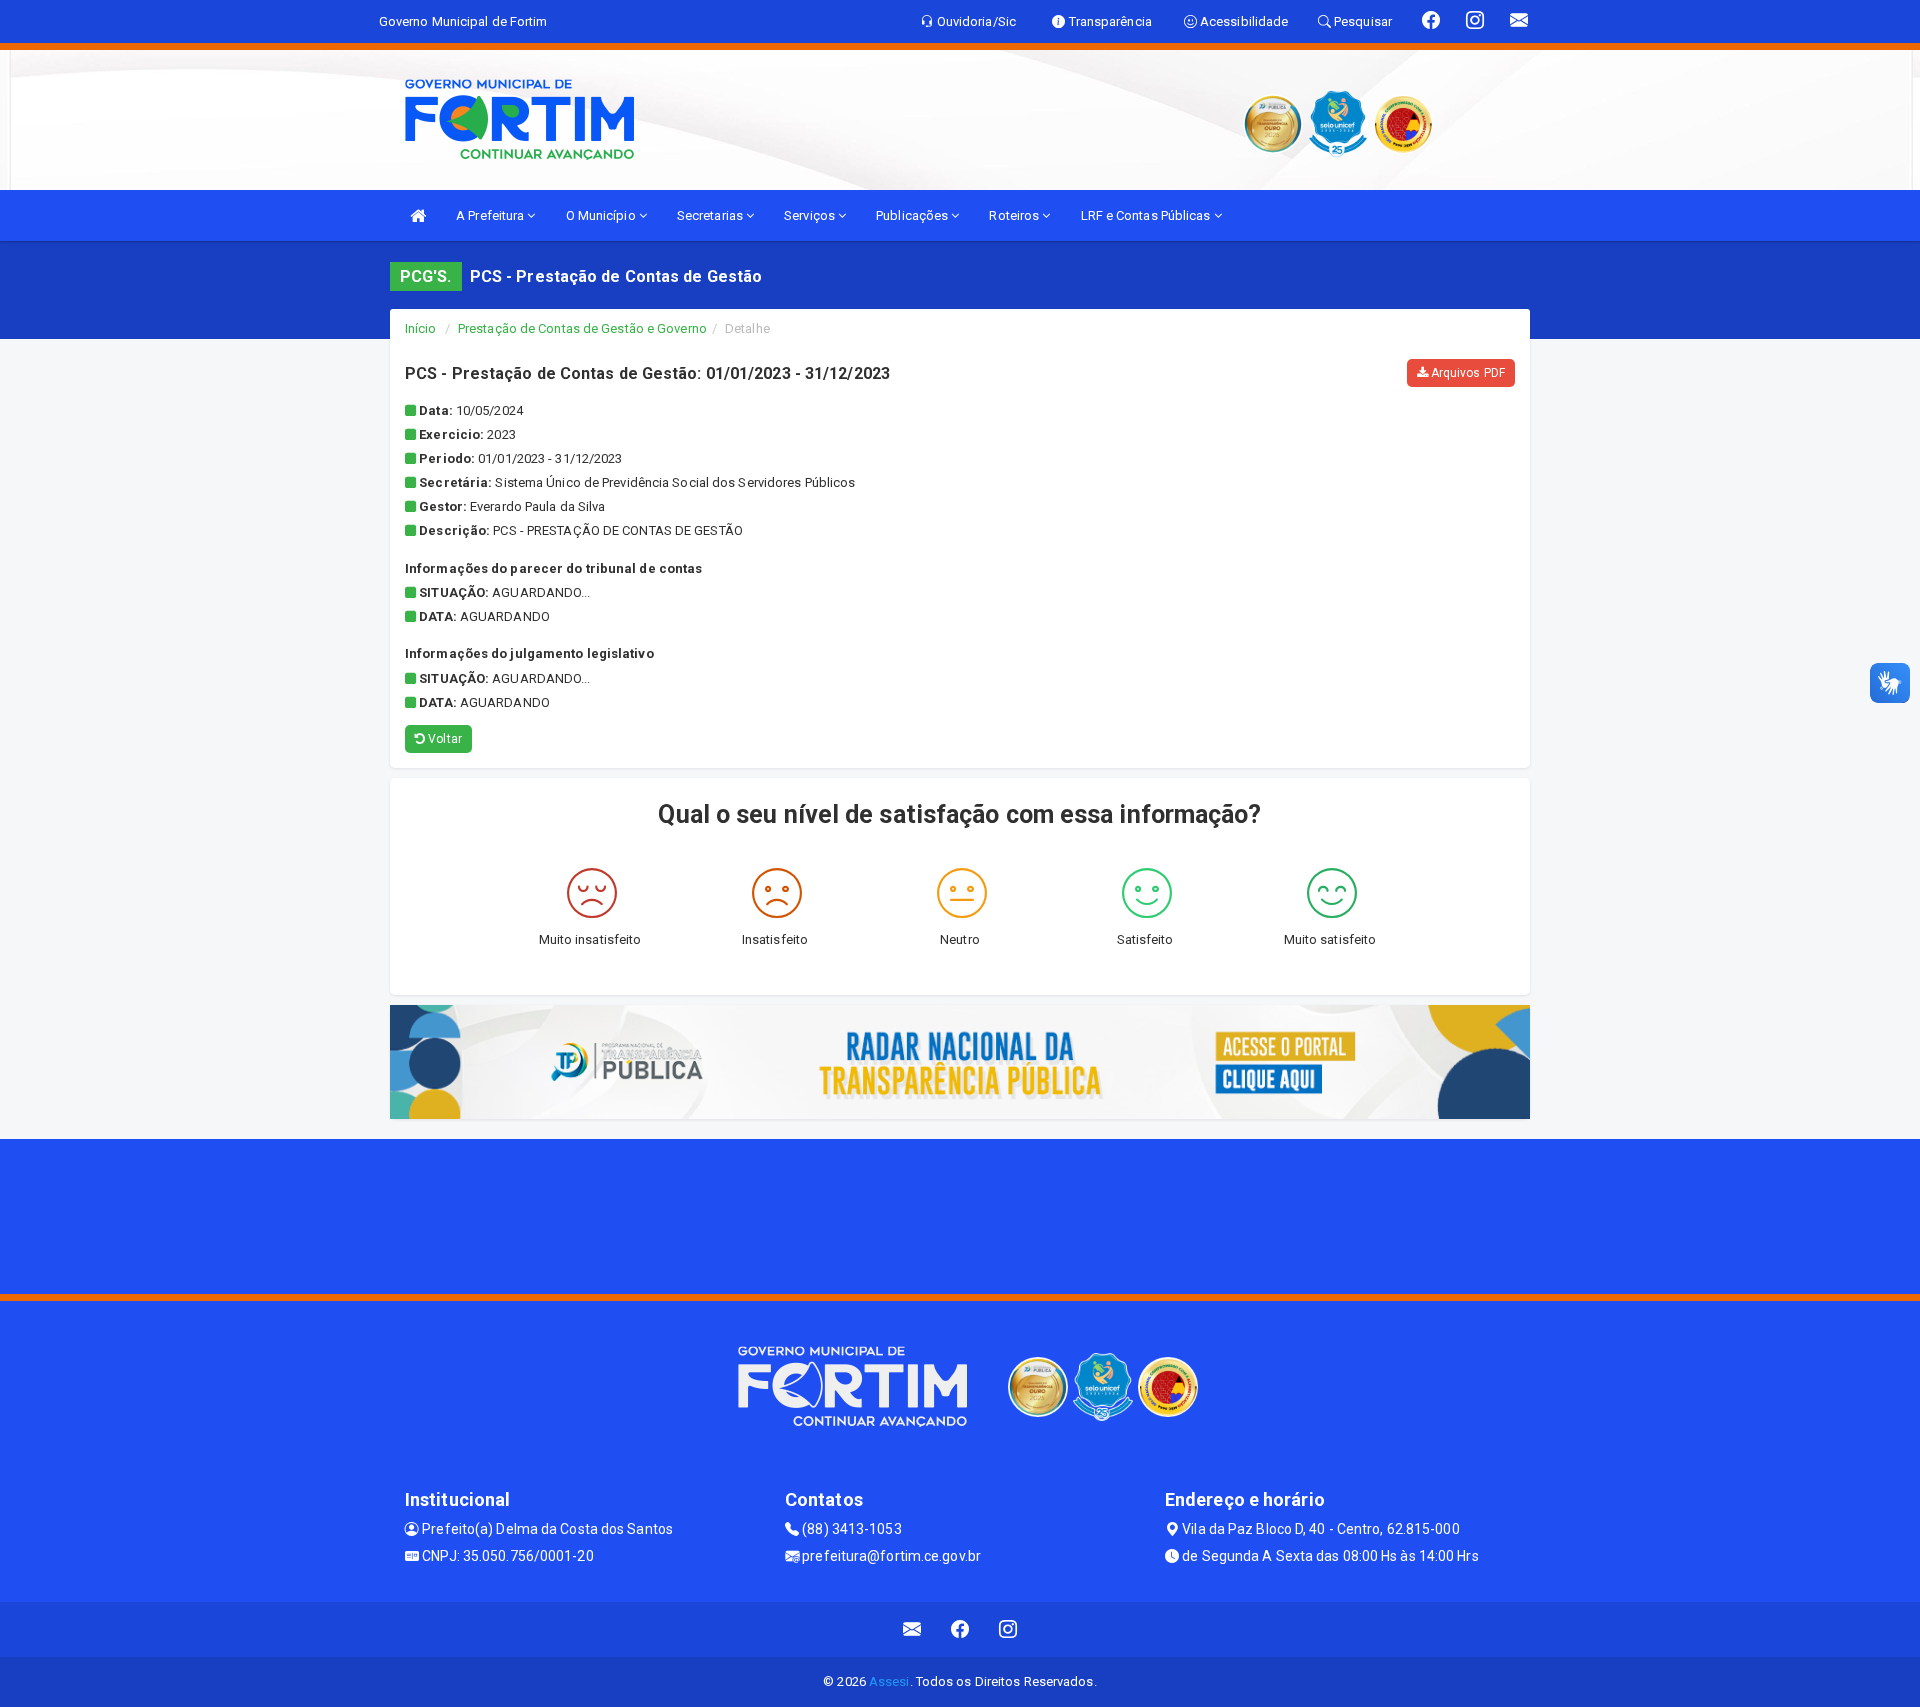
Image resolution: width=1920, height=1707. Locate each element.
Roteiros (1015, 215)
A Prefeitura (491, 215)
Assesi (889, 1681)
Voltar (443, 739)
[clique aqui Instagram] (1008, 1629)
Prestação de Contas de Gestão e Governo (582, 328)
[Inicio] (418, 215)
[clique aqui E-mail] (912, 1629)
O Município (602, 215)
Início (421, 328)
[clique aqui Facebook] (960, 1629)
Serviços (811, 215)
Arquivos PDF (1466, 373)
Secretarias (711, 215)
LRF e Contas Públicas (1147, 215)
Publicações (913, 215)
